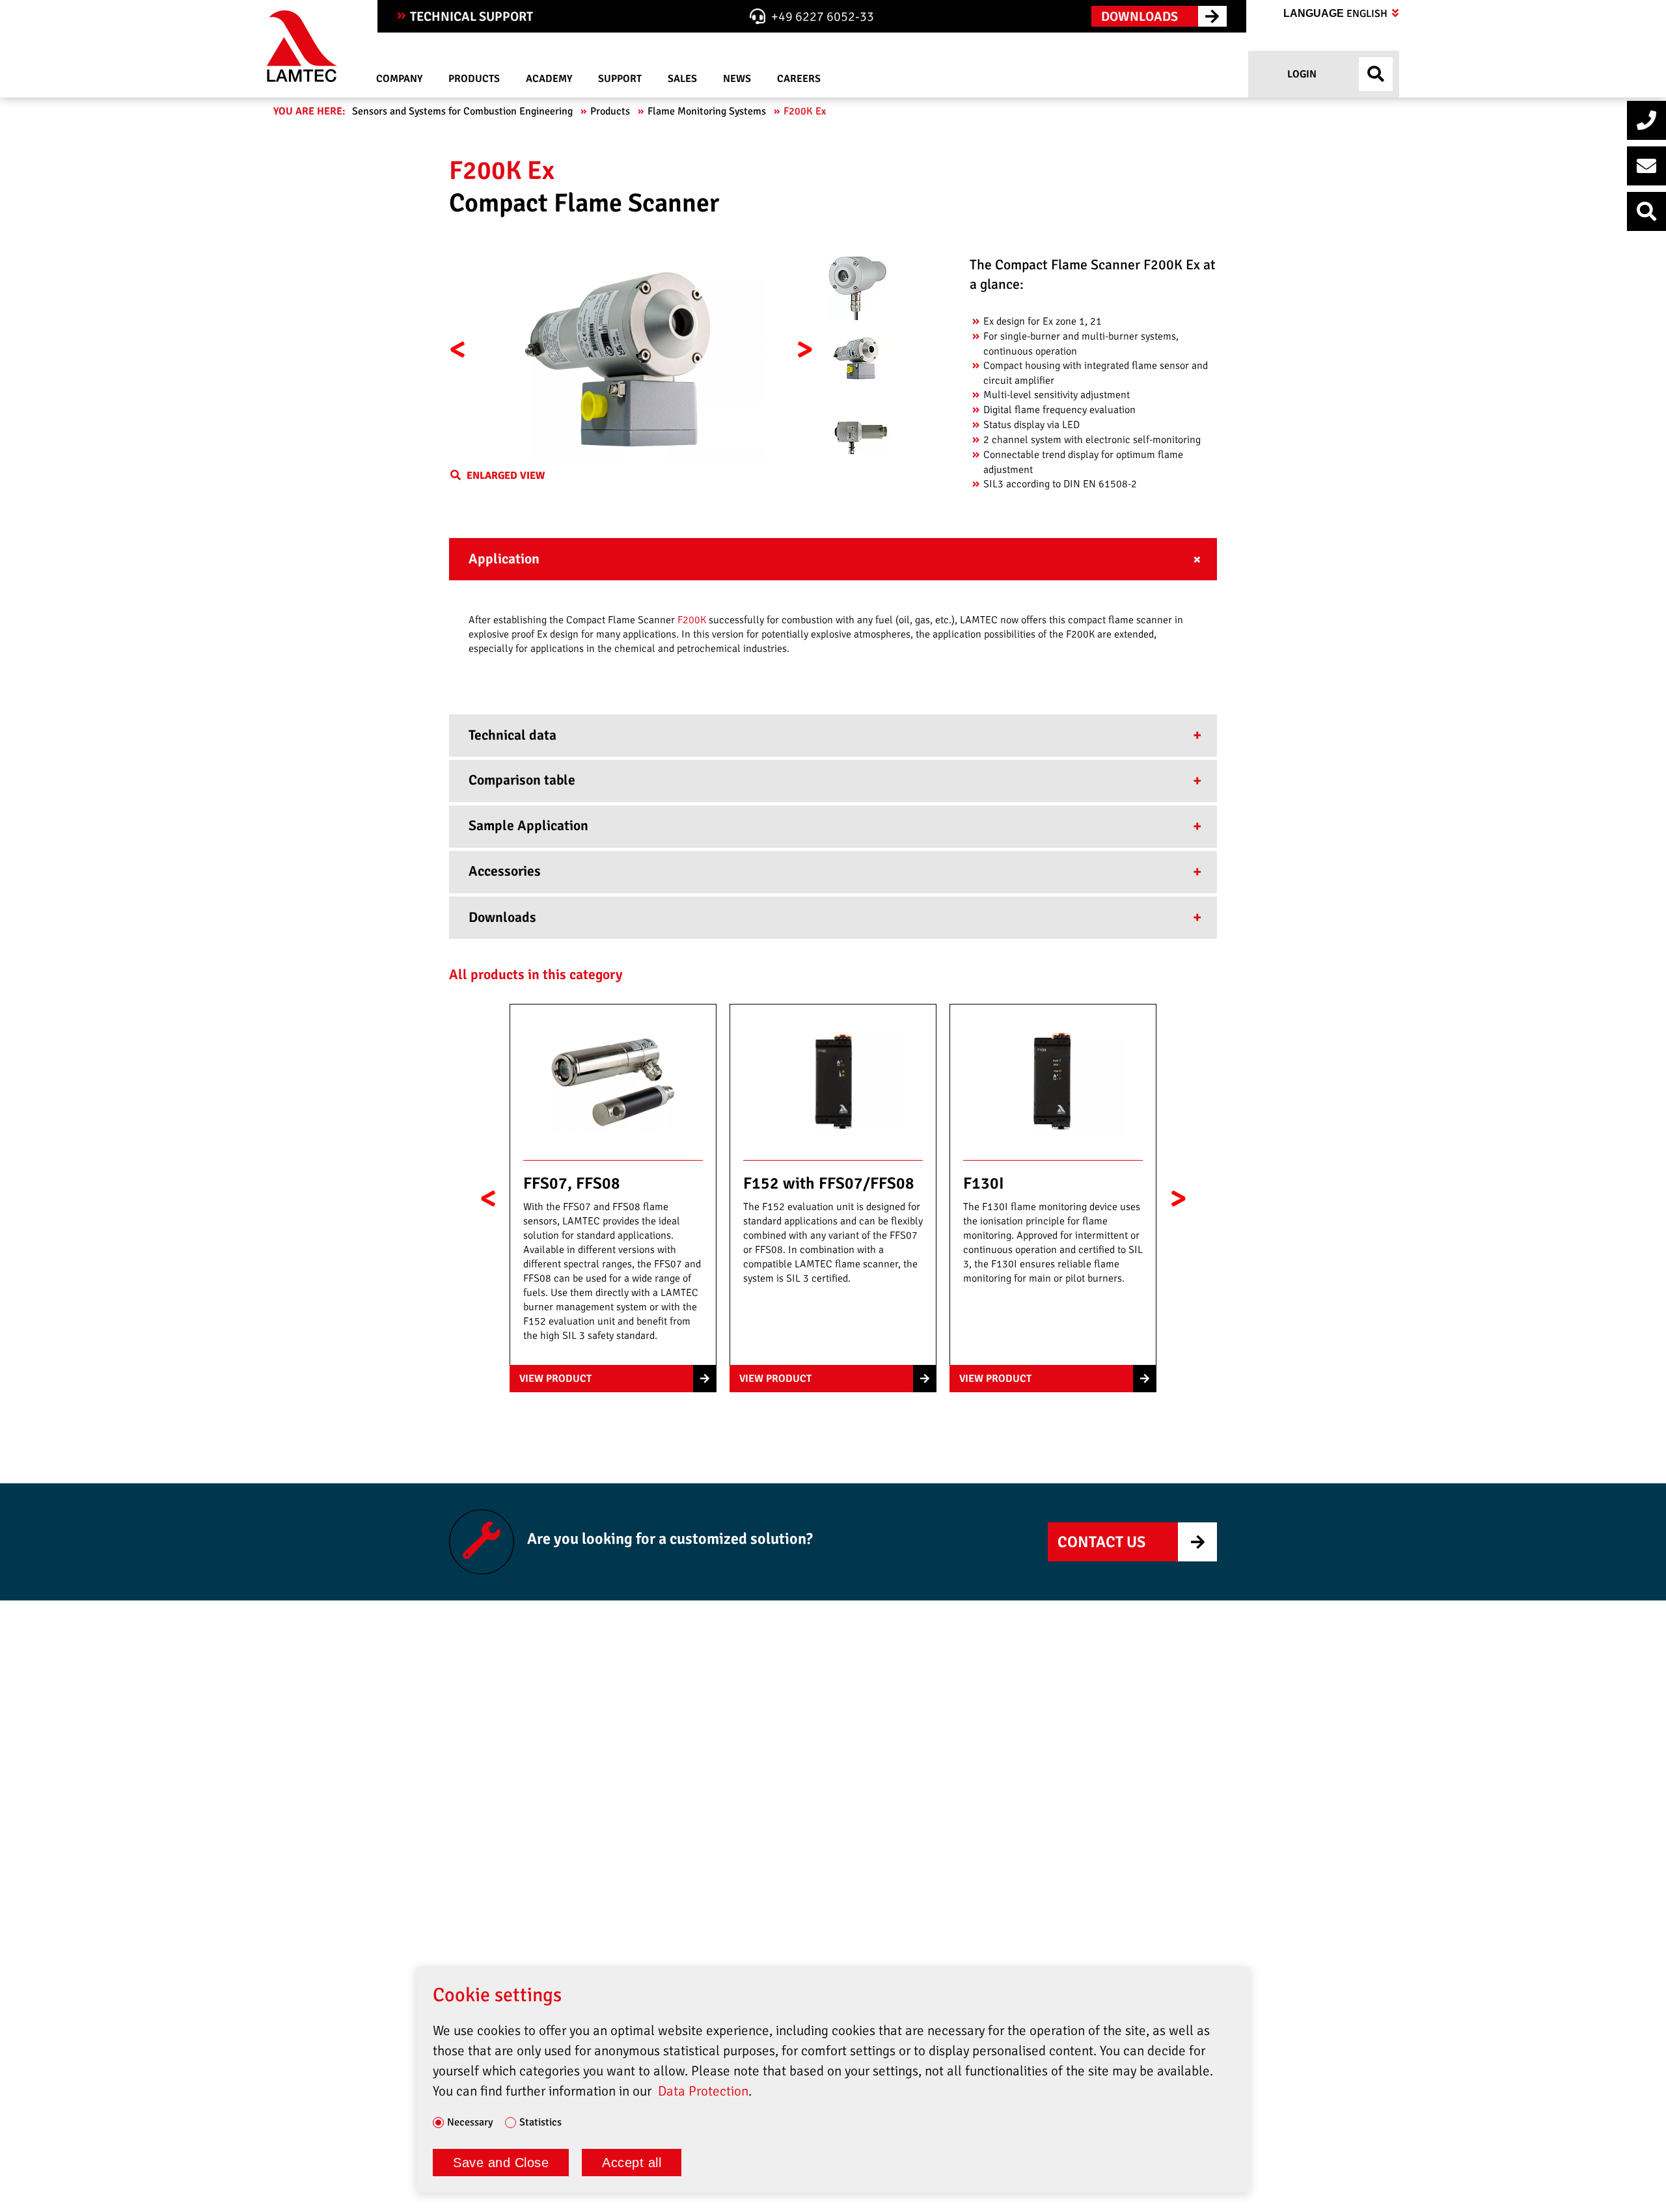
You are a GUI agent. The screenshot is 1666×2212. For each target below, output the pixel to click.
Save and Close (501, 2163)
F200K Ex (806, 111)
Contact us (1101, 1542)
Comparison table (522, 780)
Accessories (505, 871)
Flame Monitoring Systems (708, 111)
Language (1337, 14)
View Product (555, 1379)
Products (611, 111)
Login (1301, 74)
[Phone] (1646, 120)
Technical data (512, 735)
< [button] (458, 349)
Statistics (540, 2123)
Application (504, 559)
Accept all (632, 2163)
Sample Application (528, 826)
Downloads (502, 917)
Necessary (470, 2123)
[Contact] (1646, 166)
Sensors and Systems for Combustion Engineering (464, 111)
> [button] (805, 349)
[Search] (1646, 211)
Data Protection (703, 2091)
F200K (693, 620)
